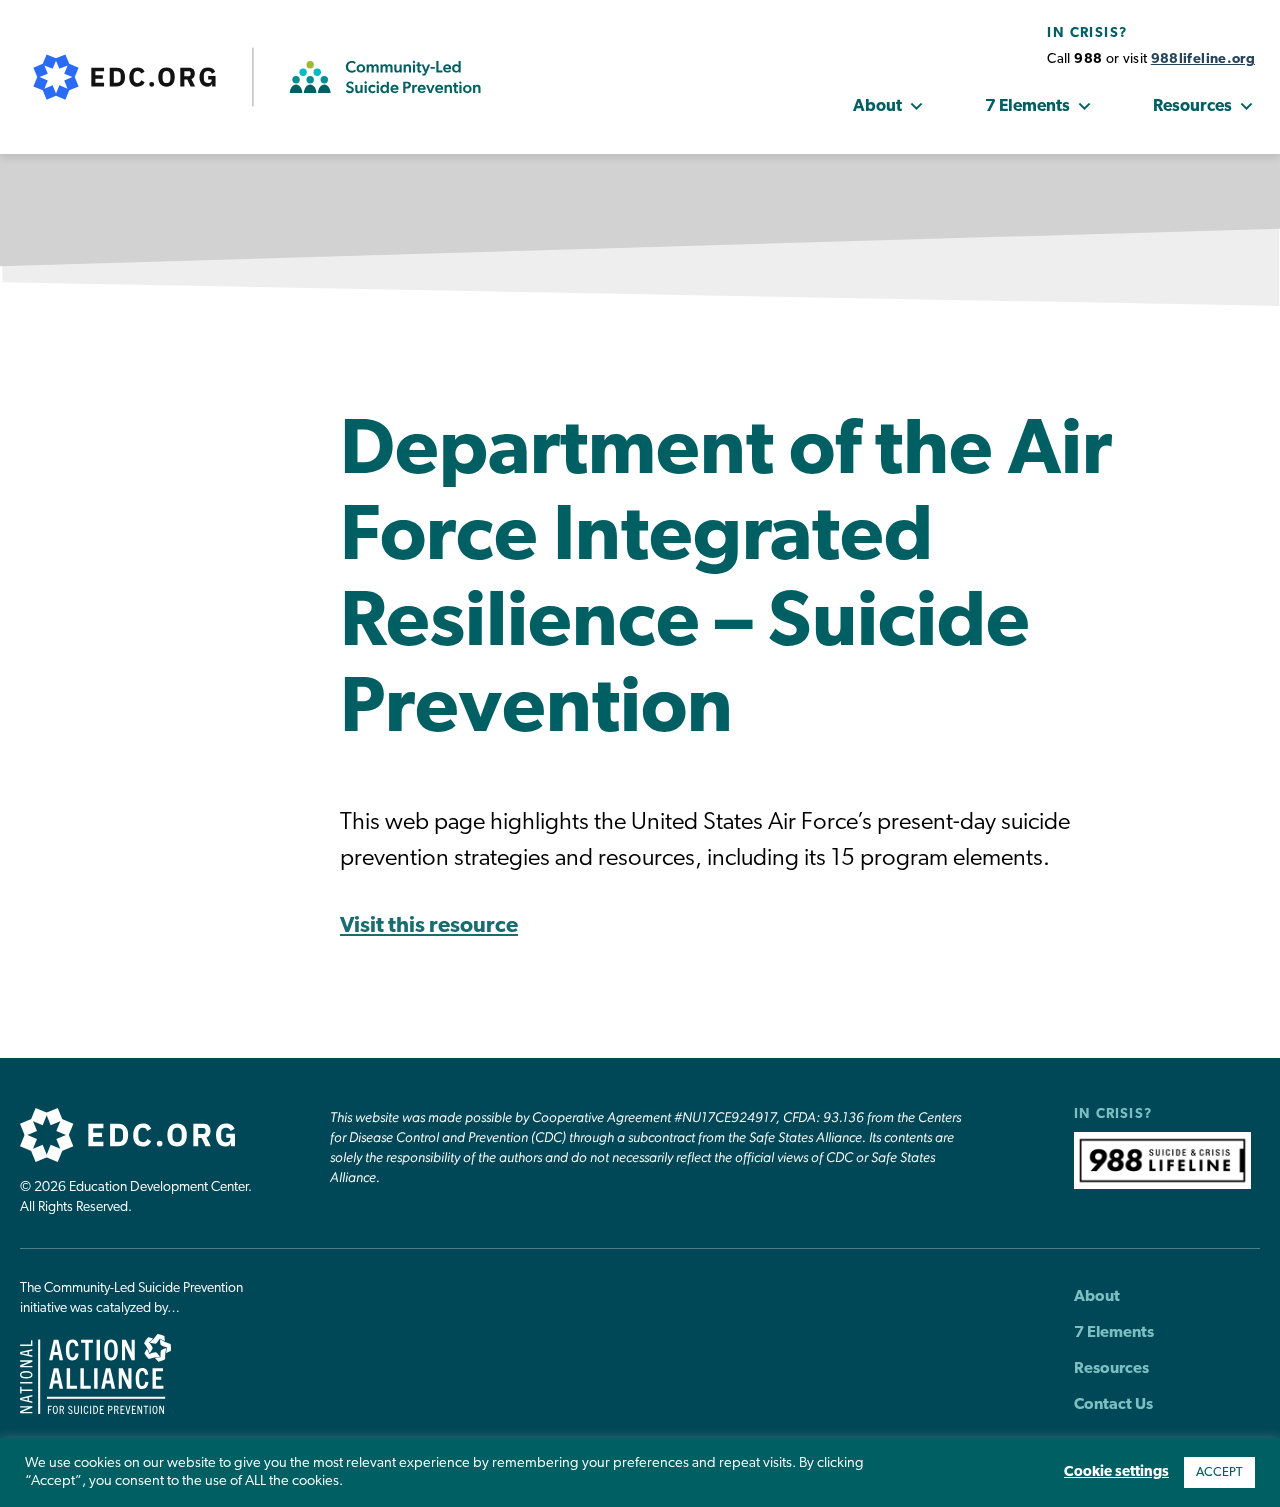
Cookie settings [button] (1116, 1472)
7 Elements (1027, 106)
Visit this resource (429, 926)
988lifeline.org (1203, 59)
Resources (1192, 106)
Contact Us (1113, 1405)
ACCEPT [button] (1219, 1472)
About (877, 106)
